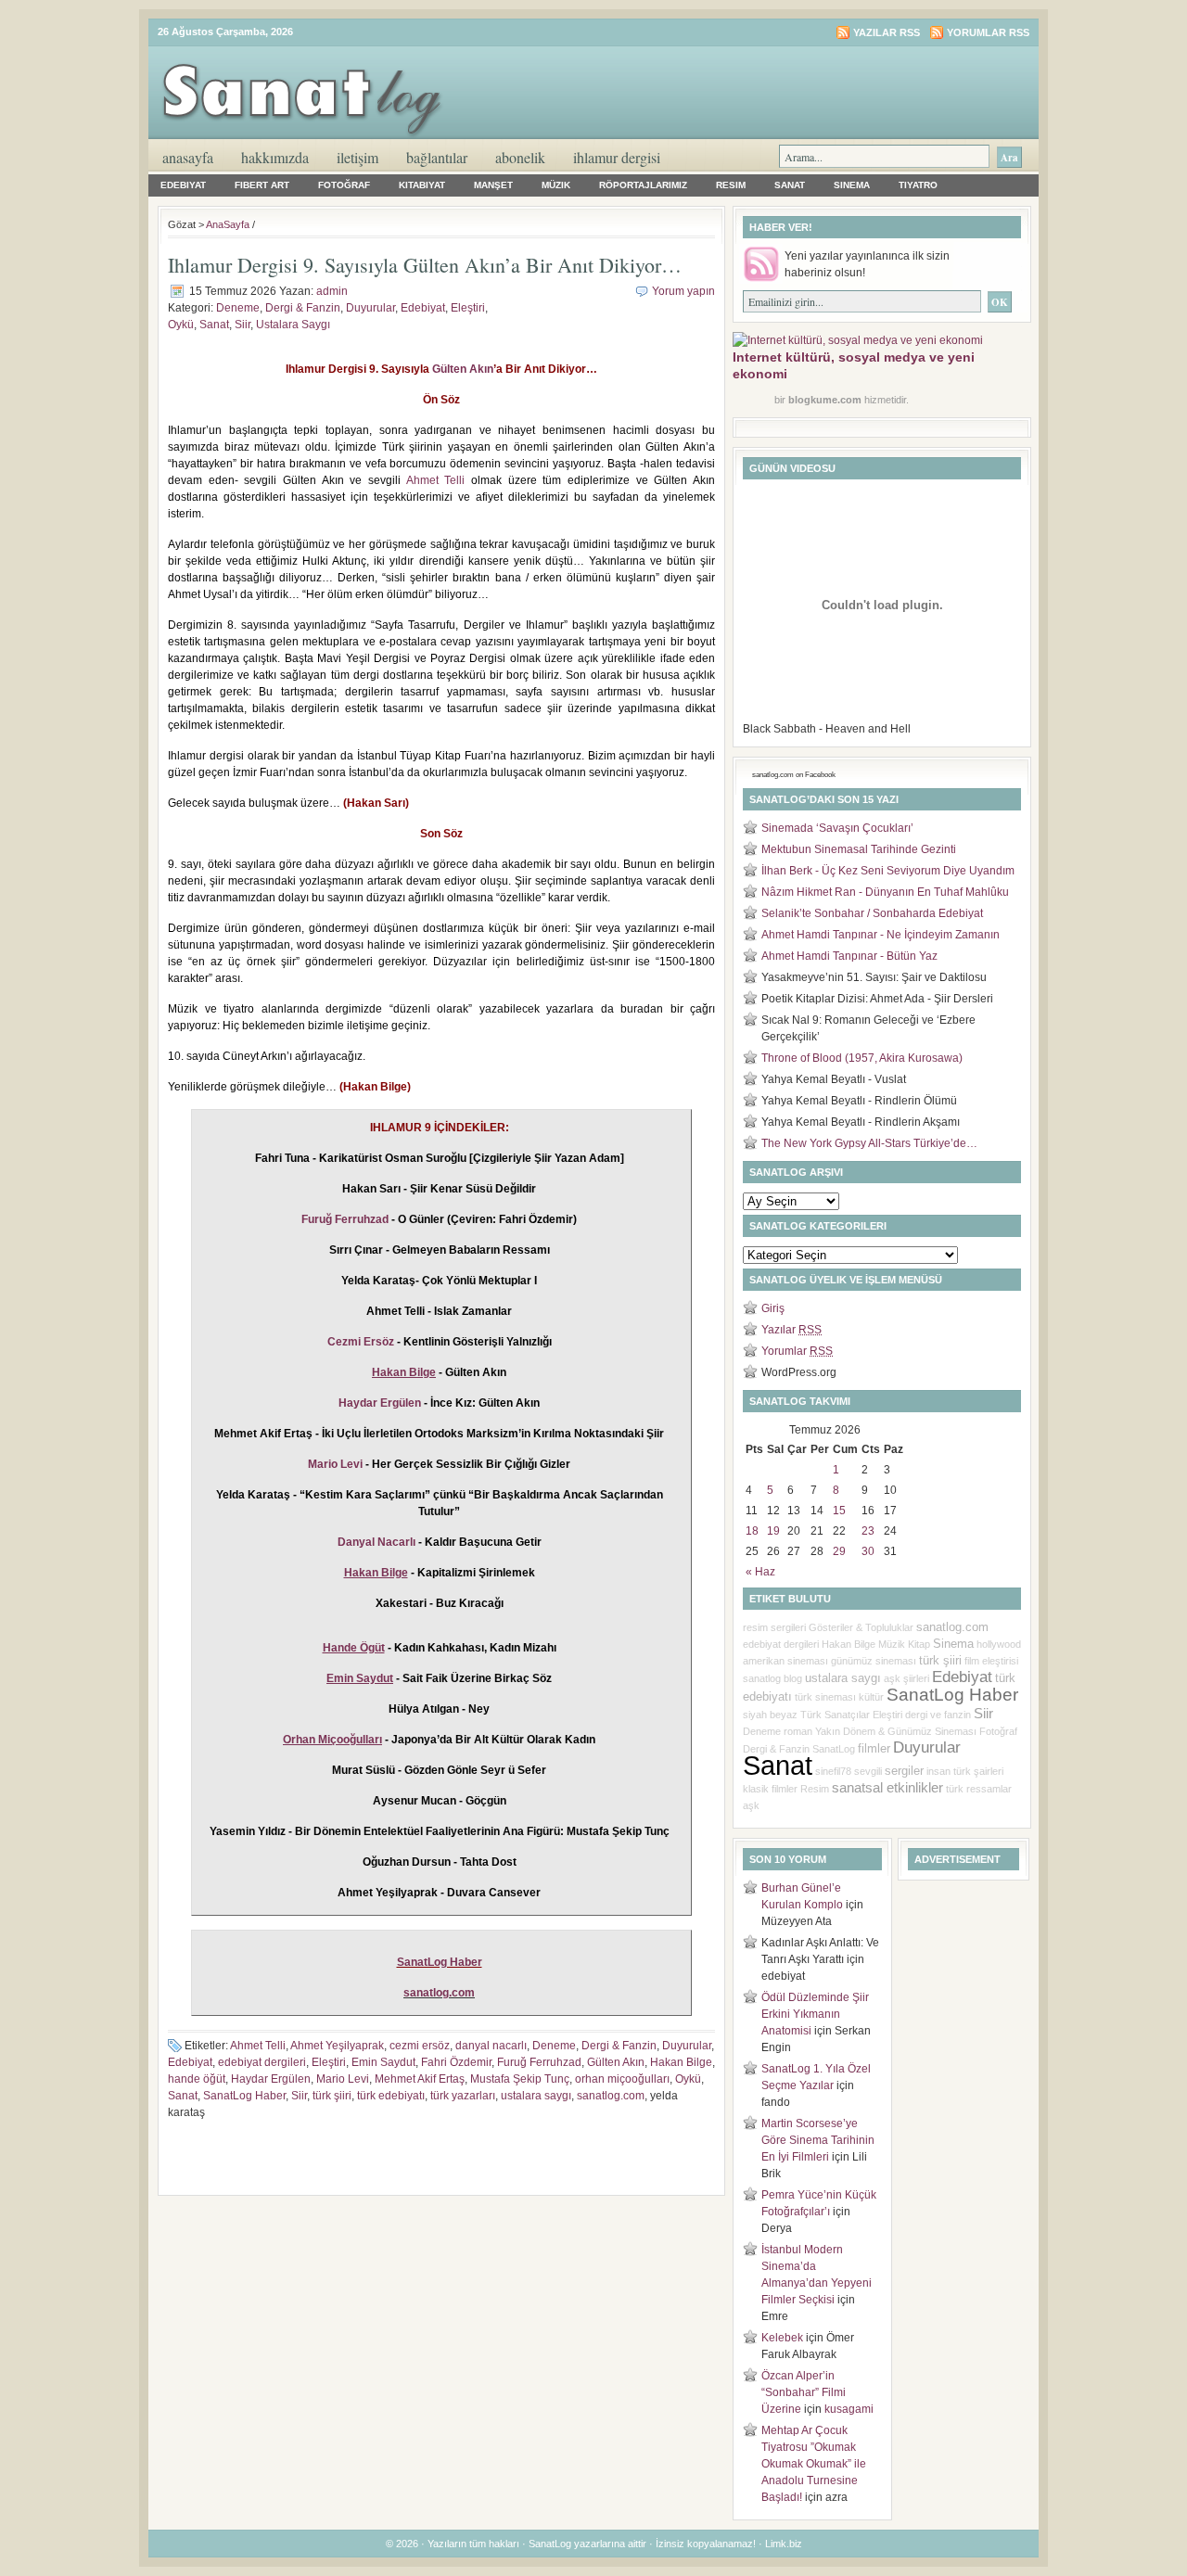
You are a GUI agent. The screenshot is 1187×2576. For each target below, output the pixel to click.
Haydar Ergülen (380, 1403)
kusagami (849, 2409)
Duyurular (370, 308)
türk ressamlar (979, 1789)
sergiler (904, 1771)
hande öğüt (197, 2079)
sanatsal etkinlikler (887, 1788)
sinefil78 (833, 1771)
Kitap (919, 1644)
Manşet (493, 185)
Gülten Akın (463, 369)
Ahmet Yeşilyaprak (337, 2046)
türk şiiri (332, 2096)
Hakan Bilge (681, 2062)
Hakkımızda (275, 157)
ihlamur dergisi (617, 157)
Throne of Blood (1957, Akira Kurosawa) (862, 1058)
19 (773, 1531)
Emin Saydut (383, 2062)
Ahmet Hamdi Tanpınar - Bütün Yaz (849, 956)
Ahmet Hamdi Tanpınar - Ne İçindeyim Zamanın (881, 935)
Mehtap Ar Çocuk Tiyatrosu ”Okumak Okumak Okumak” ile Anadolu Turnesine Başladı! (814, 2464)
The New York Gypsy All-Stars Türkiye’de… (869, 1143)
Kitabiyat (422, 185)
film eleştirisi (991, 1661)
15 (839, 1511)
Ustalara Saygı (293, 325)
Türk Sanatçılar (835, 1715)
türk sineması (825, 1697)
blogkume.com (825, 400)
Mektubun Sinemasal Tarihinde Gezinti (859, 849)
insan (938, 1771)
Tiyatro (918, 185)
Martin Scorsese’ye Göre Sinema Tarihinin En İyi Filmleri (818, 2140)
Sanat (790, 185)
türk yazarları (463, 2096)
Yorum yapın (683, 291)
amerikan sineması (785, 1661)
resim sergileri (774, 1627)
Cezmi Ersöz (361, 1342)
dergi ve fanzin (938, 1715)
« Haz (760, 1572)
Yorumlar (797, 1351)
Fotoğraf (344, 185)
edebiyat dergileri (262, 2062)
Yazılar (791, 1330)
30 (868, 1551)
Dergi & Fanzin (303, 308)
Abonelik (520, 157)
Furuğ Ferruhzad (345, 1219)
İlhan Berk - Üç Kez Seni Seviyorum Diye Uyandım (888, 871)
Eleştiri (468, 308)
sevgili (868, 1771)
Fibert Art (262, 185)
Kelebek (782, 2338)
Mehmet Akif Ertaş (420, 2079)
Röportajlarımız (643, 185)
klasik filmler (770, 1789)
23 (868, 1531)
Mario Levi (335, 1464)
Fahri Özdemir (456, 2062)
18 (752, 1531)
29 (839, 1551)
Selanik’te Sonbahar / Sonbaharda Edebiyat (872, 913)
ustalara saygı (536, 2096)
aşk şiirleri (906, 1678)
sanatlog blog (772, 1678)
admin (332, 291)
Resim (731, 185)
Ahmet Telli (436, 480)
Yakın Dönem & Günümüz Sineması (896, 1731)
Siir (243, 325)
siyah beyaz (770, 1715)
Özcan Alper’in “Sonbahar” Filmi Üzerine (804, 2392)
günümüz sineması (874, 1661)
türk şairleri (978, 1771)
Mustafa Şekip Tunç (520, 2079)
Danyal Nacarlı (377, 1542)
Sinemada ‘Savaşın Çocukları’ (837, 828)
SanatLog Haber (440, 1962)
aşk (751, 1805)
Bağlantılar (437, 157)
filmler (874, 1748)
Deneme (238, 308)
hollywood (999, 1644)
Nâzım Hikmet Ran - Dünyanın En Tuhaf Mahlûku (885, 892)
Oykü (181, 325)
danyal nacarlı (491, 2046)
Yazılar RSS (887, 32)
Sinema (852, 185)
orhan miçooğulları (622, 2079)
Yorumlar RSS (988, 32)
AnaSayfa (188, 157)
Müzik (556, 185)
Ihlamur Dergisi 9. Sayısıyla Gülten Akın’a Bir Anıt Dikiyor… (425, 265)
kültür (871, 1697)
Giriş (773, 1308)
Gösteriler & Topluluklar (861, 1627)
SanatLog (834, 1749)
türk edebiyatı (391, 2096)
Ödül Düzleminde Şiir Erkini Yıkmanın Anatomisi (815, 2014)
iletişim (357, 157)
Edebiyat (183, 185)
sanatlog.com (611, 2096)
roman (798, 1731)
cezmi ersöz (420, 2046)
